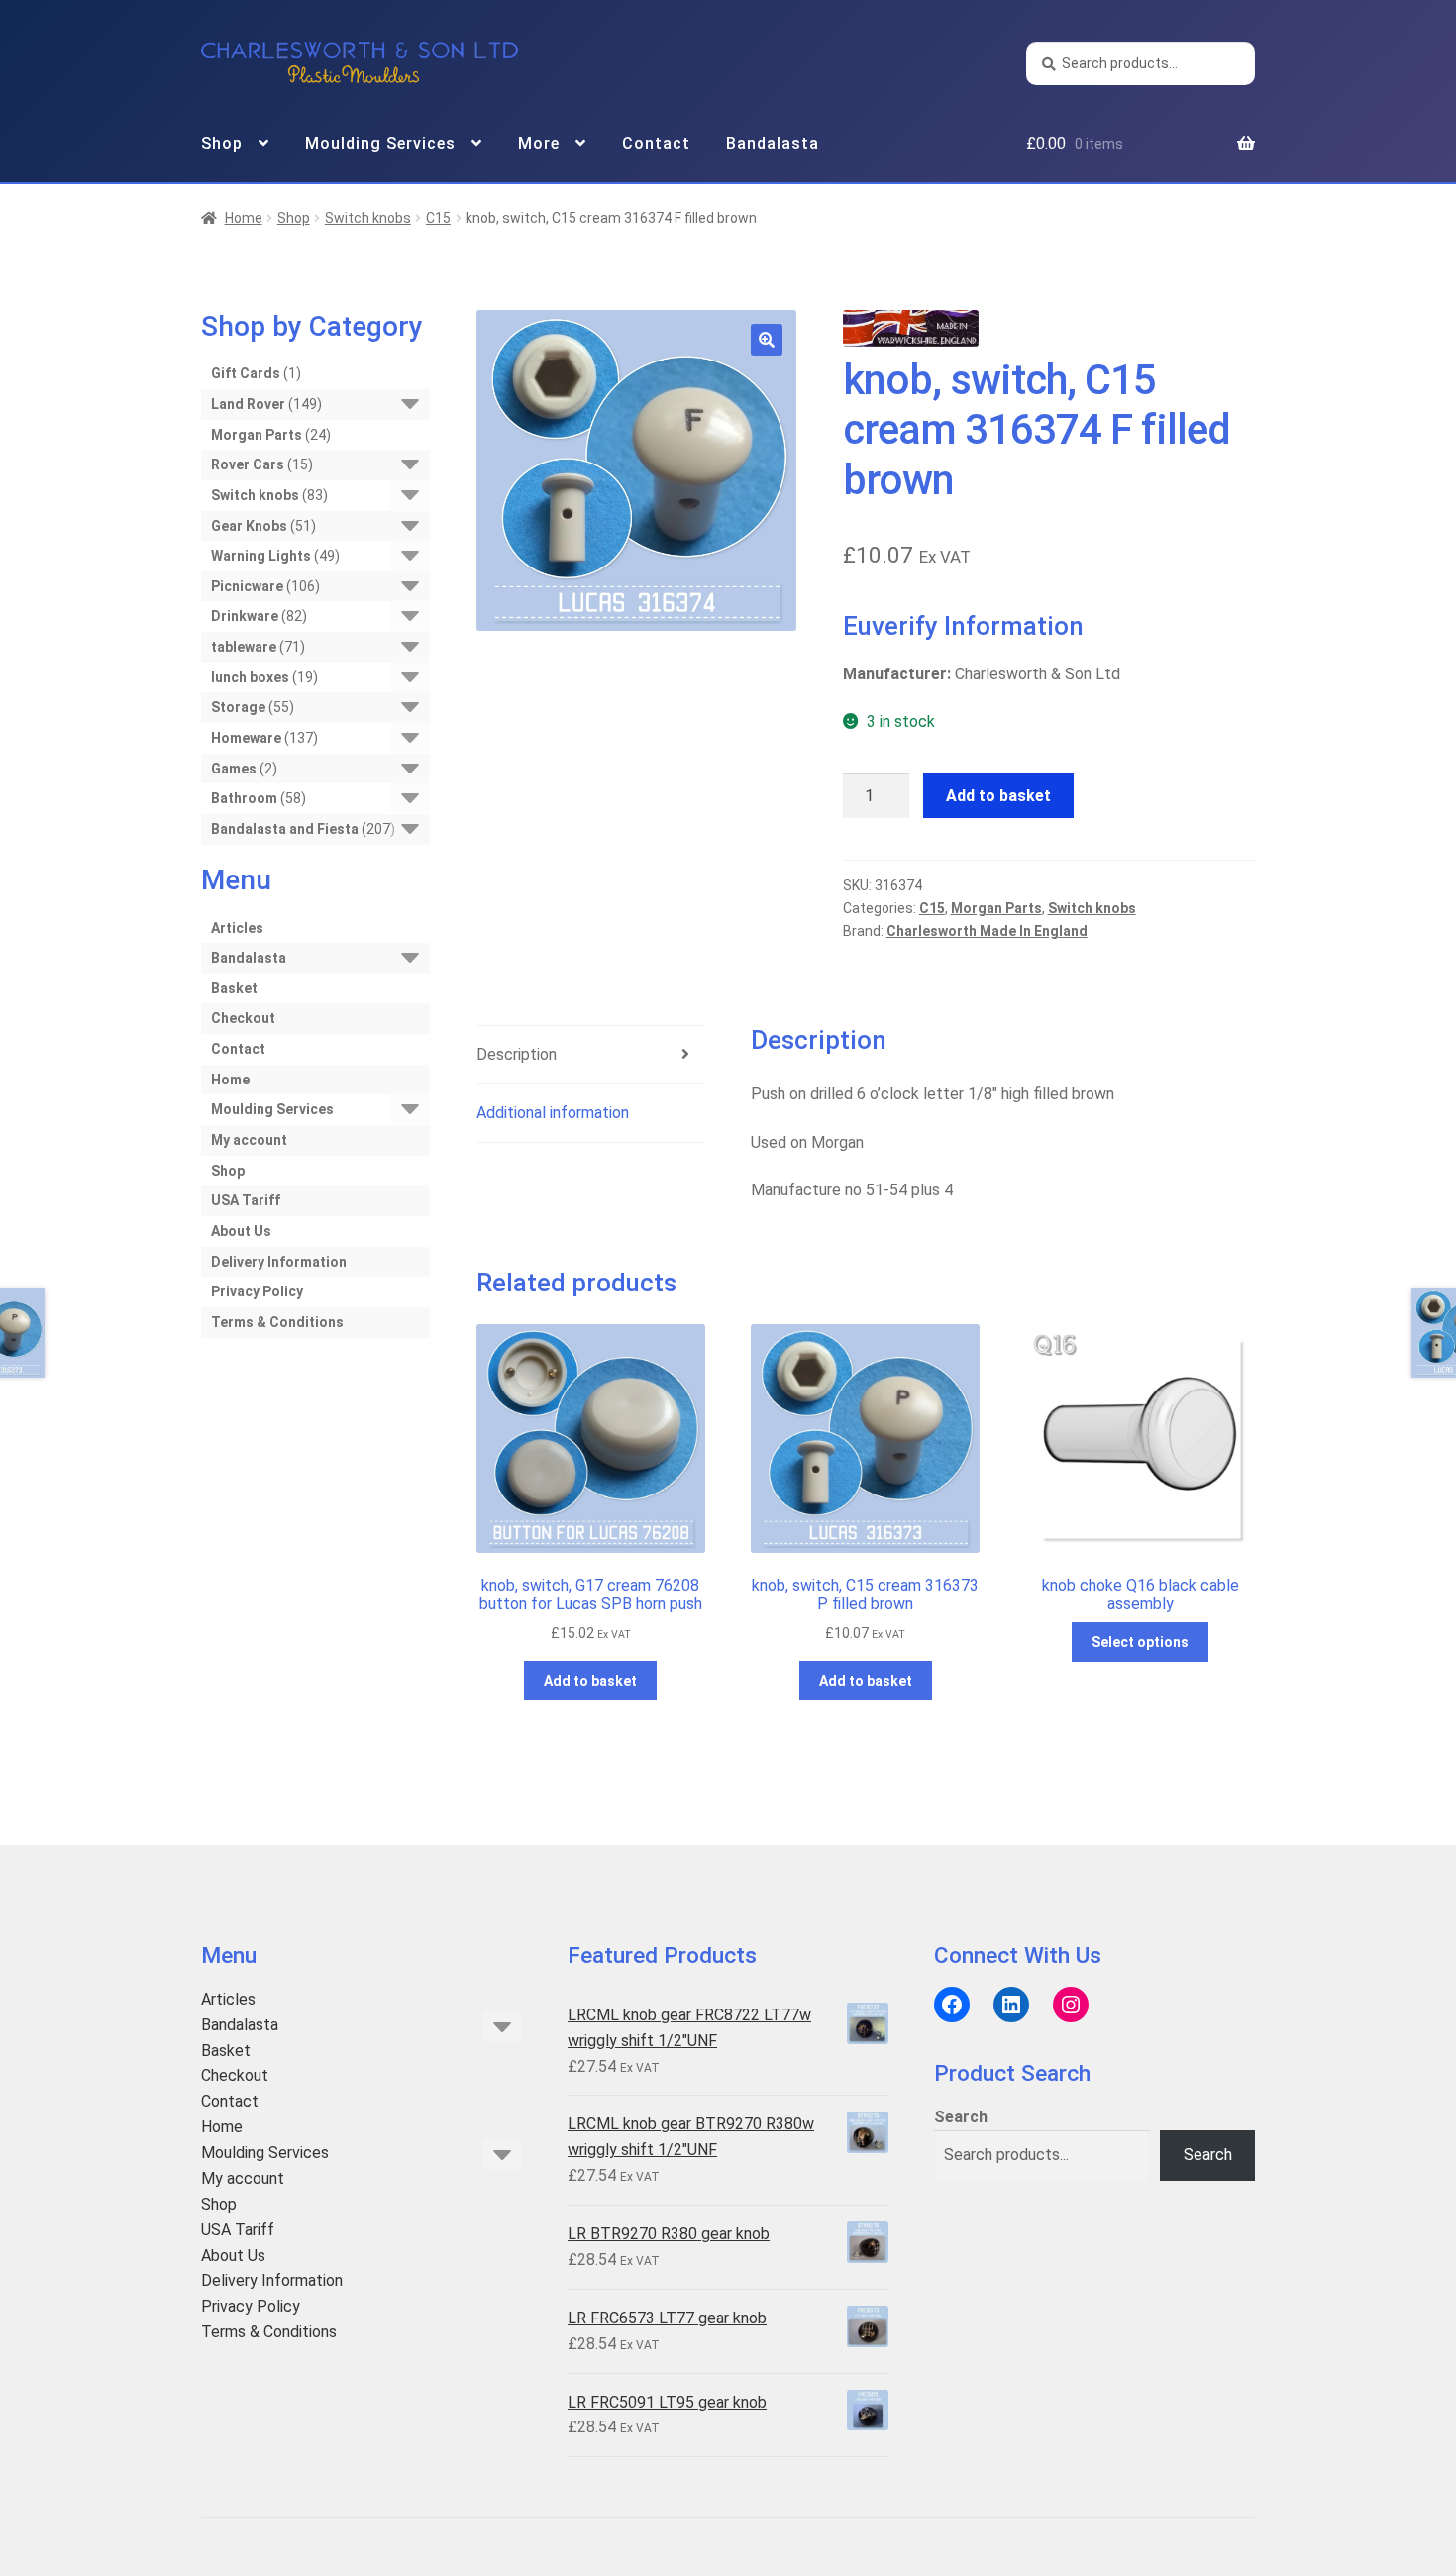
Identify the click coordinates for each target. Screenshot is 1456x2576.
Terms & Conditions (277, 1322)
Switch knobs (368, 218)
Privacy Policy (257, 1291)
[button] (767, 340)
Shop (222, 143)
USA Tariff (246, 1200)
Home (244, 218)
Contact (656, 143)
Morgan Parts (996, 908)
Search (961, 2117)
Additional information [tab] (553, 1113)
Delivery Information (279, 1262)
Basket (234, 988)
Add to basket (998, 796)
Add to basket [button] (590, 1681)
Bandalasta (773, 143)
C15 (438, 218)
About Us (241, 1231)
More (539, 143)
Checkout (243, 1018)
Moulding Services (380, 143)
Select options (1140, 1642)
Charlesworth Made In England (987, 931)
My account (249, 1140)
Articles (237, 928)
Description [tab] (517, 1054)
